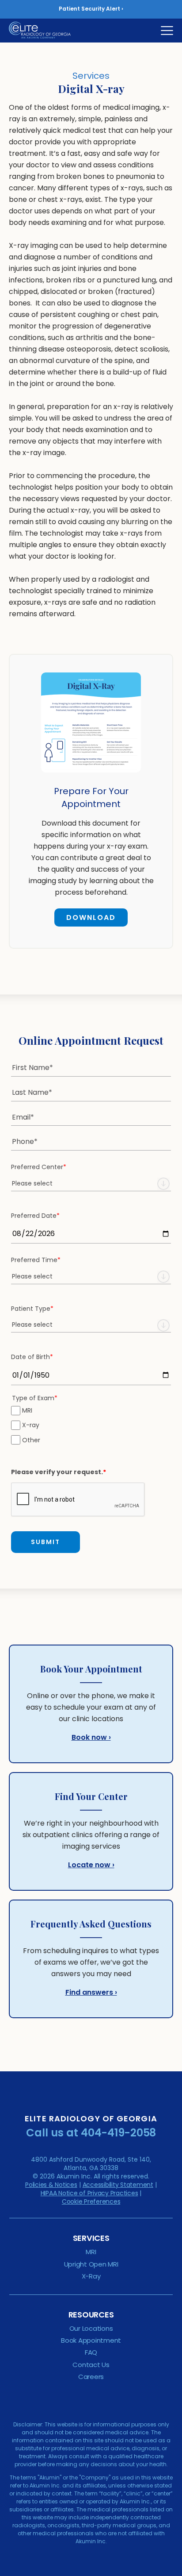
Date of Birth (32, 1357)
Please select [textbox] (32, 1183)
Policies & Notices (51, 2185)
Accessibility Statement (118, 2185)
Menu (167, 31)
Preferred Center (39, 1167)
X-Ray (91, 2276)
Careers (91, 2377)
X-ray (31, 1425)
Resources (91, 2315)
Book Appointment (91, 2340)
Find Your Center (91, 1796)
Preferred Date (35, 1216)
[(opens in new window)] (91, 779)
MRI (27, 1410)
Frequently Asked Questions (91, 1924)
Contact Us (91, 2365)
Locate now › (91, 1865)
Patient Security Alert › (91, 9)
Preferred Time (36, 1260)
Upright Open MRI (91, 2264)
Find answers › (91, 1992)
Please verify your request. (59, 1472)
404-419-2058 (118, 2133)
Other (31, 1440)
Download (85, 919)
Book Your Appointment (91, 1669)
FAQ (91, 2352)
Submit (45, 1542)
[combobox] (91, 1184)
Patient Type (32, 1309)
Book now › (91, 1737)
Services (91, 2238)
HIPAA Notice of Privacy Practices (89, 2193)
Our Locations (91, 2328)
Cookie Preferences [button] (91, 2201)
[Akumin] (46, 30)
